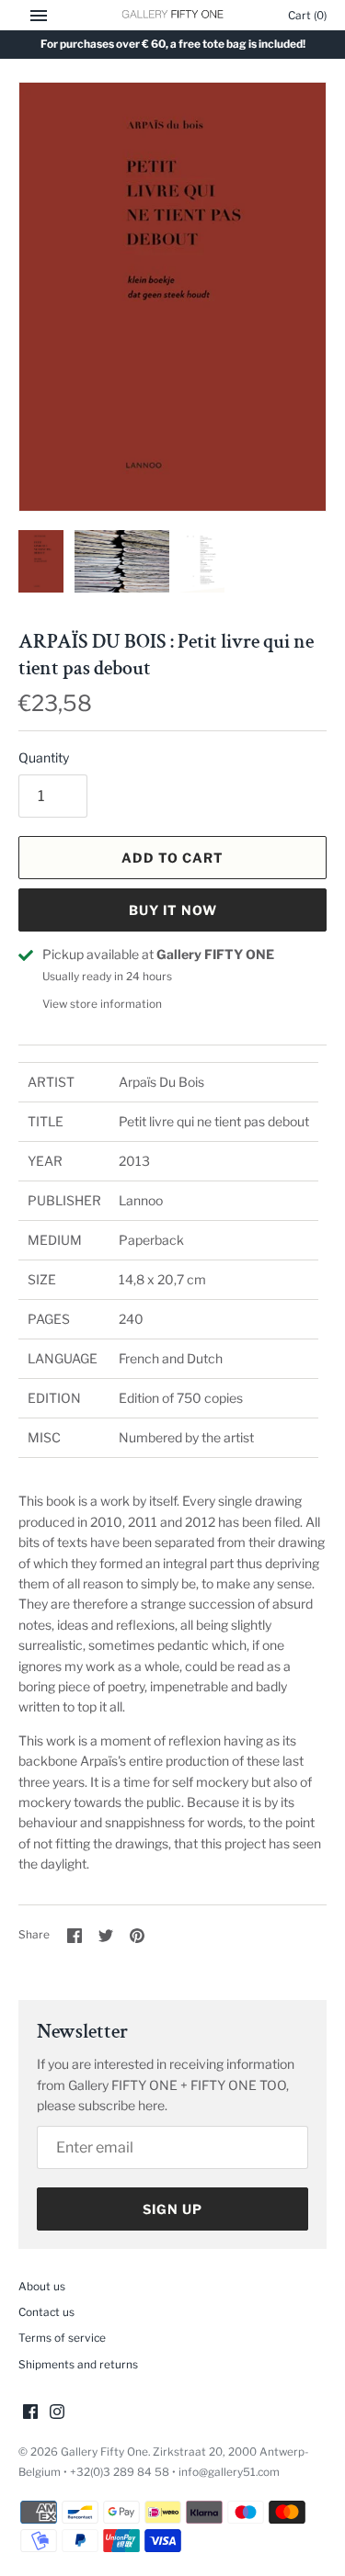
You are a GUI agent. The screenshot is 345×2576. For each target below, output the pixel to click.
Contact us (46, 2312)
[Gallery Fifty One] (172, 15)
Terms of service (62, 2338)
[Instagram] (57, 2413)
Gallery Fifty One (104, 2452)
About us (42, 2287)
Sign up (172, 2209)
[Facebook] (30, 2413)
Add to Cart (172, 858)
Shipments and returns (78, 2365)
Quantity (44, 757)
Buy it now (173, 910)
